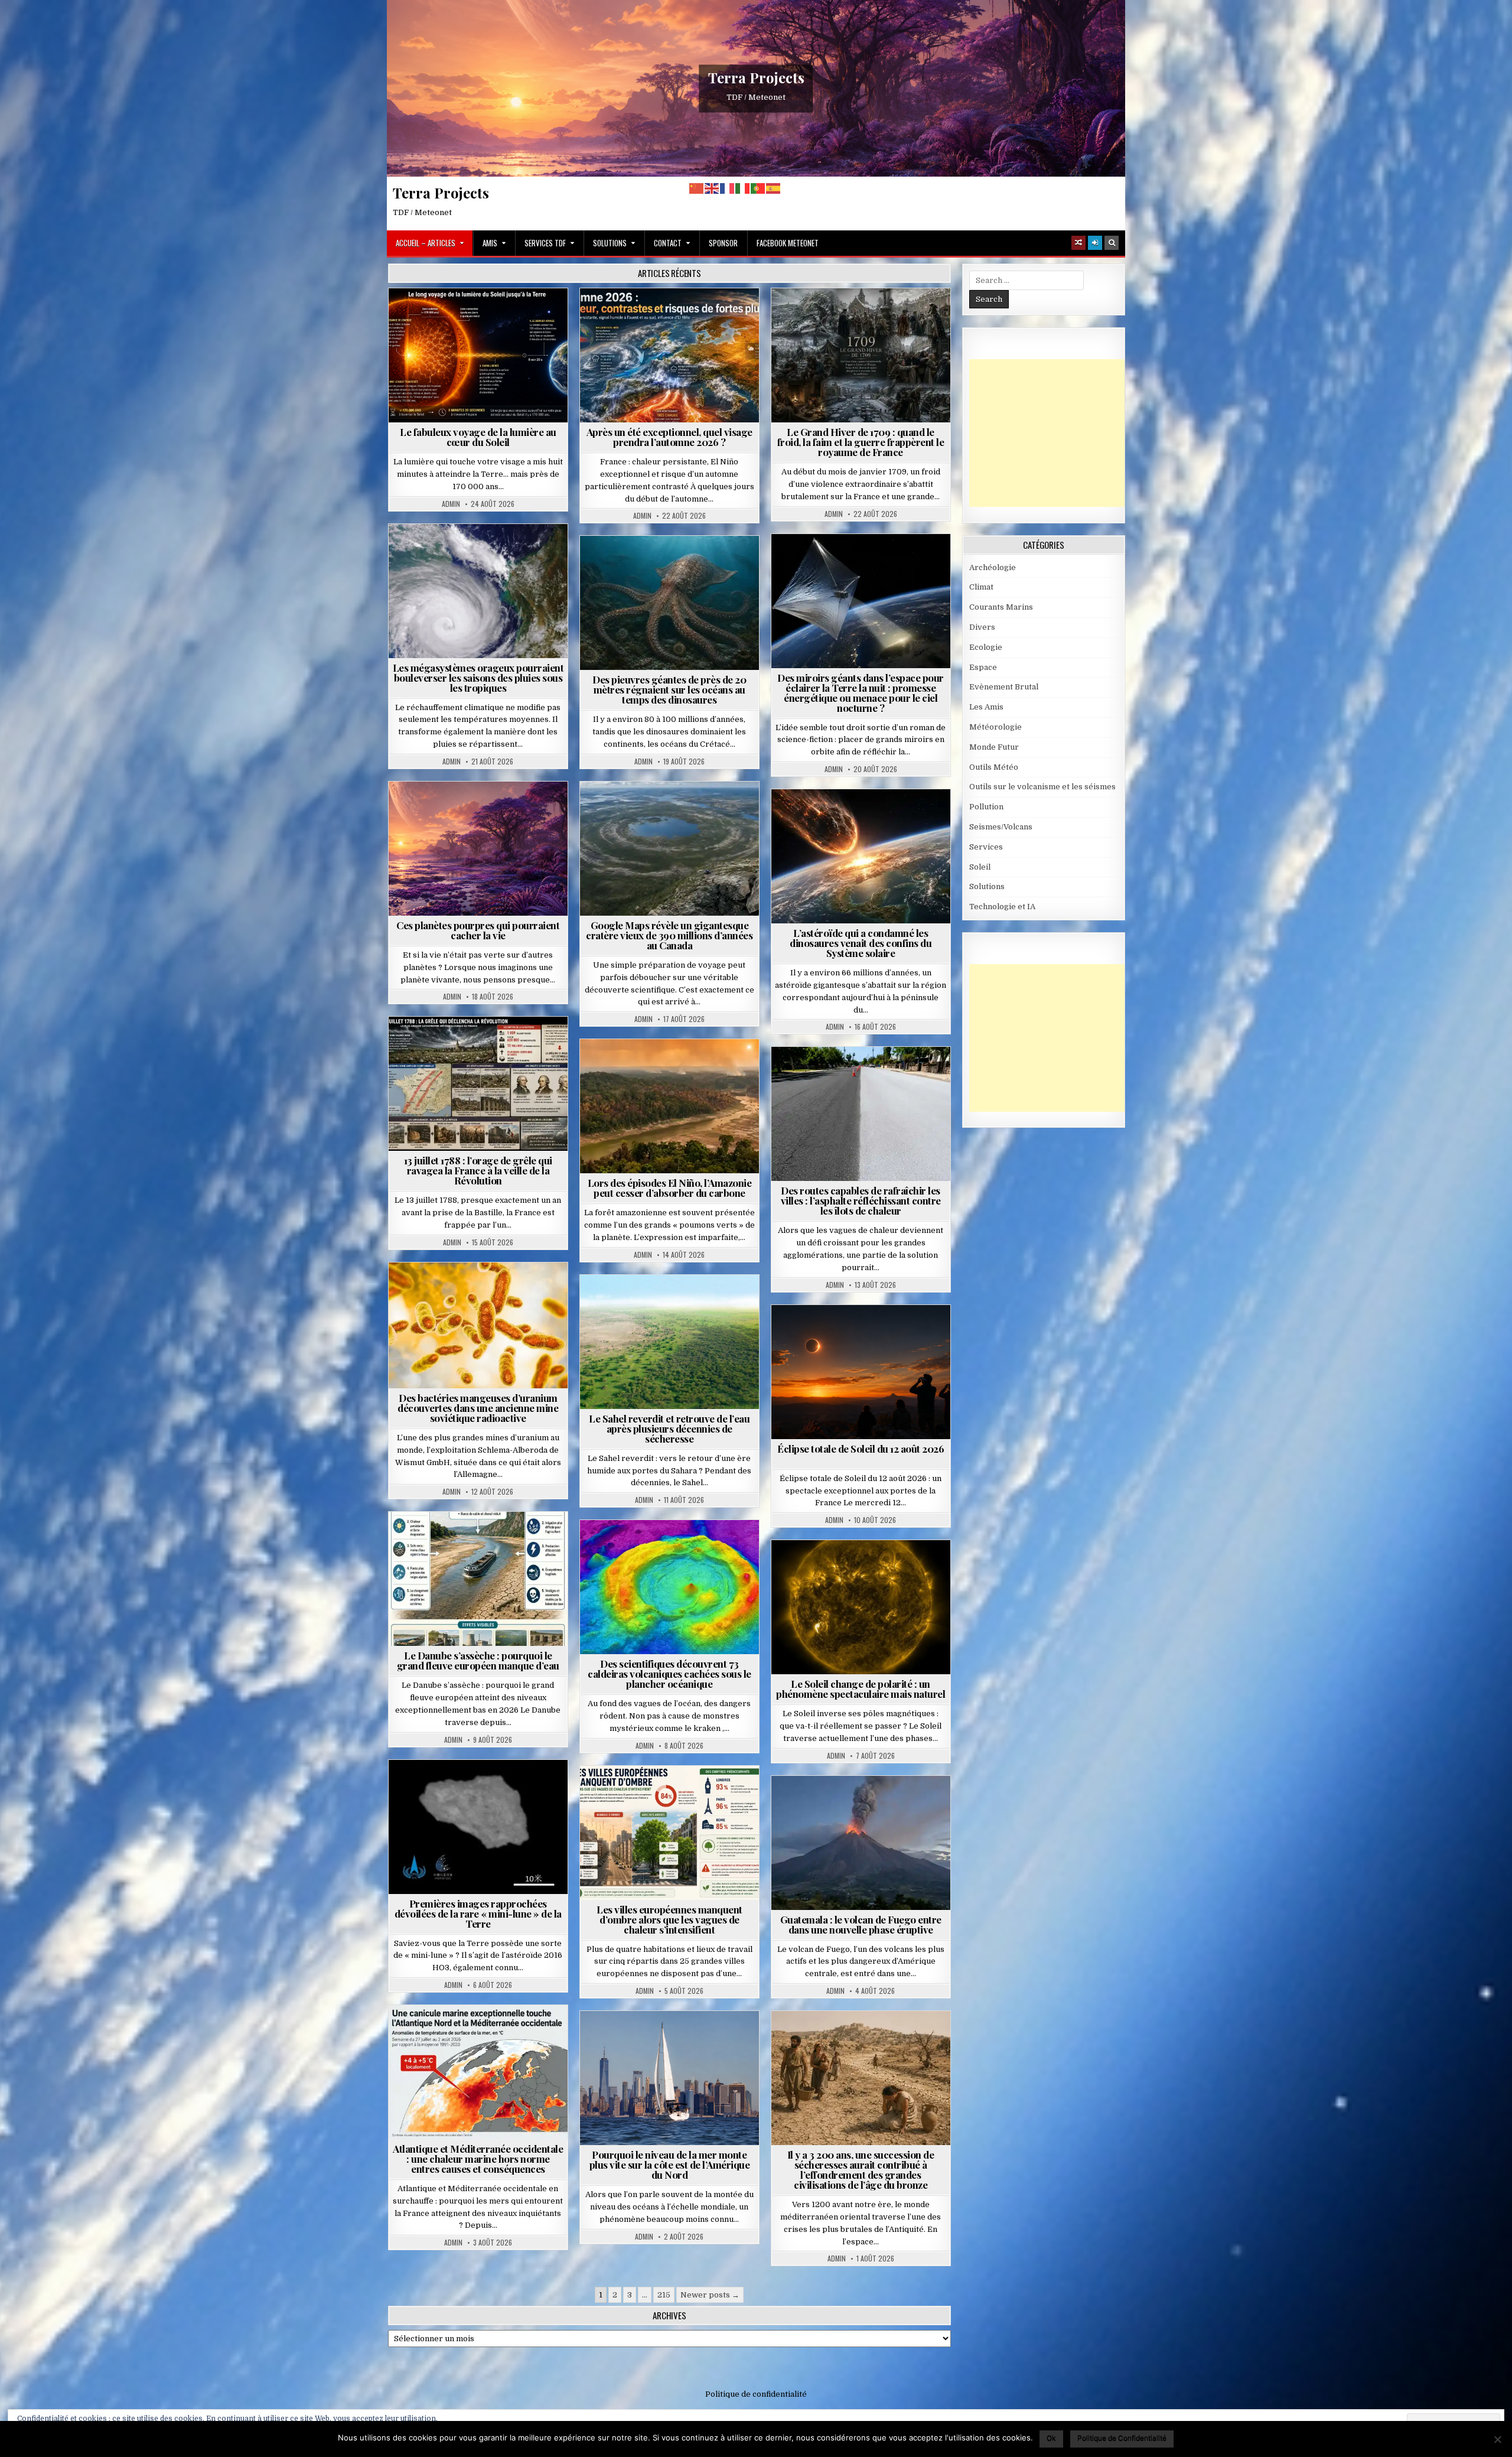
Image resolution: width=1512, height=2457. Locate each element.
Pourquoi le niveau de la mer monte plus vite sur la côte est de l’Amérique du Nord (670, 2165)
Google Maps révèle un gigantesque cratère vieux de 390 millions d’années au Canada (669, 935)
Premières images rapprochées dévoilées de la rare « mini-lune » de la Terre (478, 1913)
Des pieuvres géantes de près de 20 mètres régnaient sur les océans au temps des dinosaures (669, 689)
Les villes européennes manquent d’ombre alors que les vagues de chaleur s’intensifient (669, 1919)
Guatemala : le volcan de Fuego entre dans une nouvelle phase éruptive (861, 1924)
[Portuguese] (758, 188)
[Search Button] (1112, 243)
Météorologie (674, 317)
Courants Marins (674, 2040)
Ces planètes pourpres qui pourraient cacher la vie (478, 930)
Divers (705, 564)
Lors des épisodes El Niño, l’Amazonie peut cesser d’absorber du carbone (670, 1188)
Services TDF (545, 243)
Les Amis (986, 707)
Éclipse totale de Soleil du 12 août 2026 (861, 1449)
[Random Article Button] (1078, 243)
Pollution (857, 563)
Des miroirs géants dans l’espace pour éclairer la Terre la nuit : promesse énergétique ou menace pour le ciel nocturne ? (861, 693)
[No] (1497, 2439)
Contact (668, 243)
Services (986, 847)
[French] (728, 188)
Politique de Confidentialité (1122, 2438)
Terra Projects (756, 77)
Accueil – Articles (426, 243)
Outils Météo (994, 767)
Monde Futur (994, 747)
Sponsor (723, 243)
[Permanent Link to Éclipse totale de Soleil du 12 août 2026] (861, 1372)
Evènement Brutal (832, 317)
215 (664, 2295)
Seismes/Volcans (674, 1549)
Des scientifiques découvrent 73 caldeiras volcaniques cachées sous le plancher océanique (669, 1674)
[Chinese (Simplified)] (697, 188)
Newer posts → (710, 2295)
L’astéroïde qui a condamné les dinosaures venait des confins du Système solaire (861, 943)
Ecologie (695, 1304)
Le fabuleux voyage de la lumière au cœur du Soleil (478, 437)
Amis (490, 243)
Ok (1051, 2438)
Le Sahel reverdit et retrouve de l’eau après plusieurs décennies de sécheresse (669, 1428)
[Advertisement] (1058, 433)
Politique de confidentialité (756, 2394)
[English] (712, 188)
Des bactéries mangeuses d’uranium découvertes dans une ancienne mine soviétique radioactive (478, 1408)
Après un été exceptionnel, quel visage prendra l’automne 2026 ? (669, 437)
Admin (451, 504)
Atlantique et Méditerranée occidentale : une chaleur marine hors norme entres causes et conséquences (478, 2159)
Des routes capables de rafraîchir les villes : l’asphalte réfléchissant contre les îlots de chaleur (861, 1200)
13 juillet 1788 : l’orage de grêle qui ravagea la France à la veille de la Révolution (478, 1170)
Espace (809, 563)
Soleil (483, 317)
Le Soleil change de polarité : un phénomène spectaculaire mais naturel (861, 1689)
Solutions (610, 243)
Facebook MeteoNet (788, 243)
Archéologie (654, 564)
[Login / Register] (1095, 243)
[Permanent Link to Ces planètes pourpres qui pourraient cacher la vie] (478, 849)
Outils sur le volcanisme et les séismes (1042, 787)
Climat (647, 1068)
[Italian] (743, 188)
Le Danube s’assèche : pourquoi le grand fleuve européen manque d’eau (478, 1660)
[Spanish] (774, 188)
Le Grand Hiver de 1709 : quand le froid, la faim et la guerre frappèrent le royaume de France (861, 442)
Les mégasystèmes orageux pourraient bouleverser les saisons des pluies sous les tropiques (478, 678)
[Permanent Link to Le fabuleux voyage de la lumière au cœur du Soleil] (478, 355)
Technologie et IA (866, 575)
